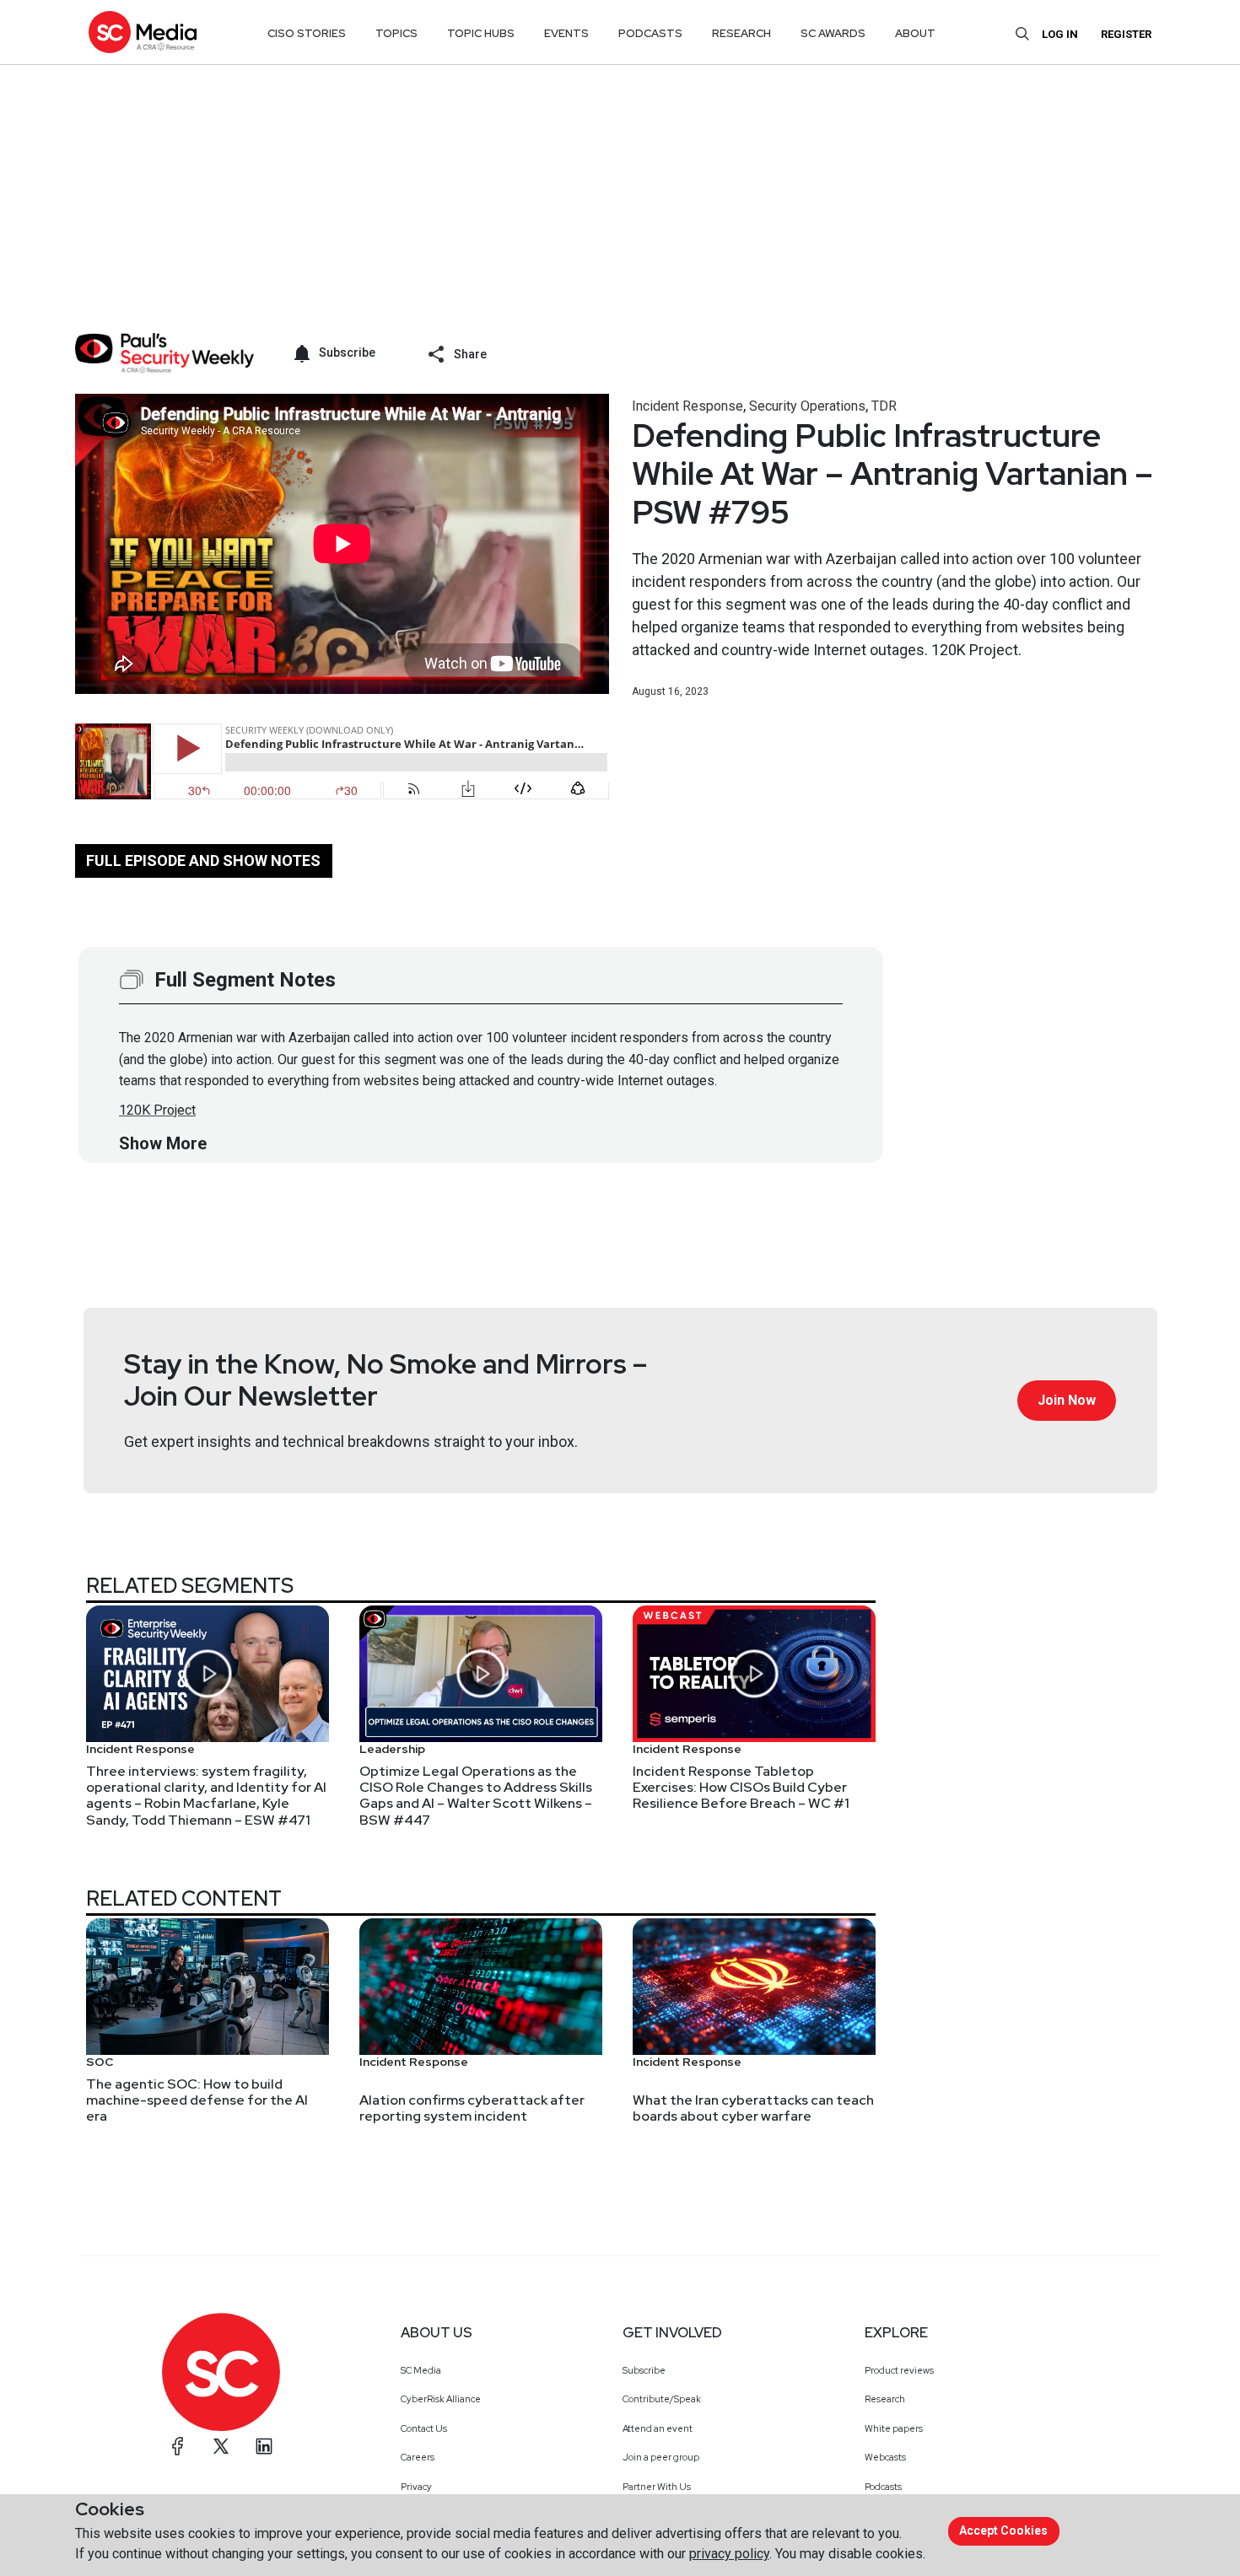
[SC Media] (143, 32)
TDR (884, 406)
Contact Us (424, 2428)
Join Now (1067, 1400)
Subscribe (644, 2370)
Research (885, 2399)
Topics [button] (396, 33)
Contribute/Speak (662, 2399)
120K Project (157, 1110)
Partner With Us (657, 2487)
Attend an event (658, 2428)
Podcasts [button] (650, 33)
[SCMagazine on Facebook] (178, 2446)
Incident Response (687, 406)
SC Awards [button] (833, 33)
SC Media (421, 2370)
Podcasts (883, 2487)
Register (1126, 34)
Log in (1060, 34)
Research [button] (741, 33)
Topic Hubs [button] (481, 33)
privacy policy (729, 2554)
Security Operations (807, 406)
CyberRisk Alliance (441, 2399)
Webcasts (885, 2457)
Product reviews (899, 2370)
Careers (418, 2457)
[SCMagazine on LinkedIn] (264, 2446)
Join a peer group (661, 2457)
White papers (894, 2428)
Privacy (416, 2487)
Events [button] (566, 33)
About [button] (915, 33)
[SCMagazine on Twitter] (221, 2446)
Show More (163, 1143)
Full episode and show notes (203, 860)
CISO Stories (307, 33)
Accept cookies (1003, 2530)
